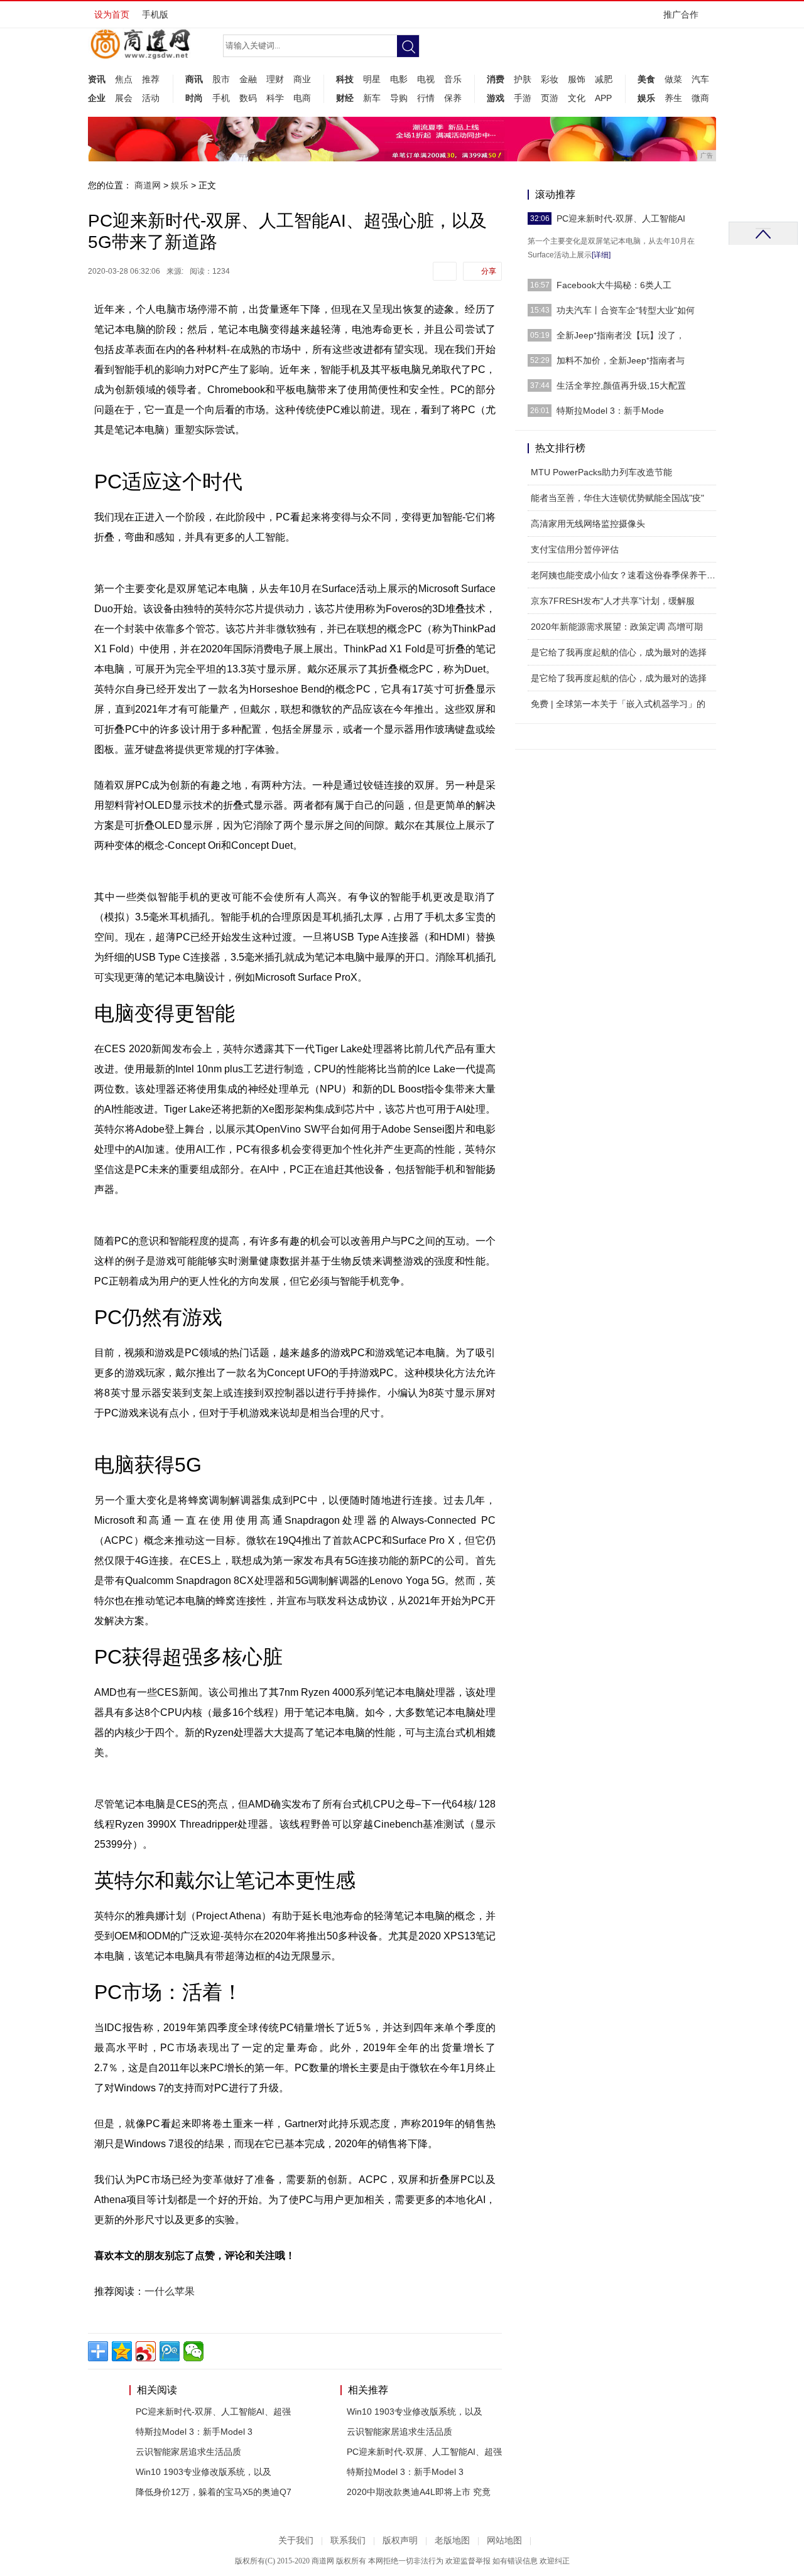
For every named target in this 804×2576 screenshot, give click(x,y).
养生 (673, 98)
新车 (372, 98)
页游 (550, 98)
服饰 (577, 79)
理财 (275, 79)
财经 (345, 98)
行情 (426, 98)
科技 (345, 79)
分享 (489, 271)
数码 (248, 98)
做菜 (673, 79)
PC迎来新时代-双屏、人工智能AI (621, 218)
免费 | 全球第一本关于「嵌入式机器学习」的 (618, 704)
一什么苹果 (170, 2291)
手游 (523, 98)
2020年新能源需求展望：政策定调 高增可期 (617, 627)
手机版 (155, 14)
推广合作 (681, 14)
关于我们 (296, 2541)
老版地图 (452, 2541)
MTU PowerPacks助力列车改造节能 (601, 472)
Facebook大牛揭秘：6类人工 (614, 285)
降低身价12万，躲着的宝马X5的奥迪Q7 (214, 2492)
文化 (577, 98)
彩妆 (550, 79)
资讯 (97, 79)
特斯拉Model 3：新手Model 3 (194, 2432)
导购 (399, 98)
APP (603, 98)
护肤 (523, 79)
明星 (372, 79)
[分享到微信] (193, 2351)
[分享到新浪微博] (146, 2351)
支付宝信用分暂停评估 (575, 549)
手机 (221, 98)
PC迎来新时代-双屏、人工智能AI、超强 (213, 2412)
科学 (275, 98)
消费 (496, 79)
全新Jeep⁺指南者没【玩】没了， (621, 335)
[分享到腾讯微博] (170, 2351)
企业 (97, 98)
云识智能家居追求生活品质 (188, 2452)
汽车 (700, 79)
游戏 (496, 98)
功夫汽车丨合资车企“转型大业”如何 (626, 310)
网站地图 (504, 2541)
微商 (700, 98)
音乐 (453, 79)
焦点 (124, 79)
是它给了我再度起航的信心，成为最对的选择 (619, 652)
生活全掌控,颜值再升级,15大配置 (621, 385)
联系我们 (348, 2541)
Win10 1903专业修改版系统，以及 (204, 2472)
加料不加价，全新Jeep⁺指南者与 (621, 360)
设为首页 (112, 14)
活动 (151, 98)
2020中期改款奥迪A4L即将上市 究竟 (419, 2492)
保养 (453, 98)
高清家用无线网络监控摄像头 (588, 524)
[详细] (601, 255)
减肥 (604, 79)
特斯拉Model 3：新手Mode (610, 411)
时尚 (194, 98)
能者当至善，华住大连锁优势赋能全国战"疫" (617, 498)
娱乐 (646, 98)
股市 (221, 79)
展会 (124, 98)
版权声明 (400, 2541)
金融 (248, 79)
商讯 (194, 79)
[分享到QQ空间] (122, 2351)
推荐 (151, 79)
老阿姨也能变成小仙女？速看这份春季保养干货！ (627, 575)
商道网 (148, 185)
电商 (302, 98)
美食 (646, 79)
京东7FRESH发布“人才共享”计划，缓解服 (613, 601)
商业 (302, 79)
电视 (426, 79)
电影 (399, 79)
